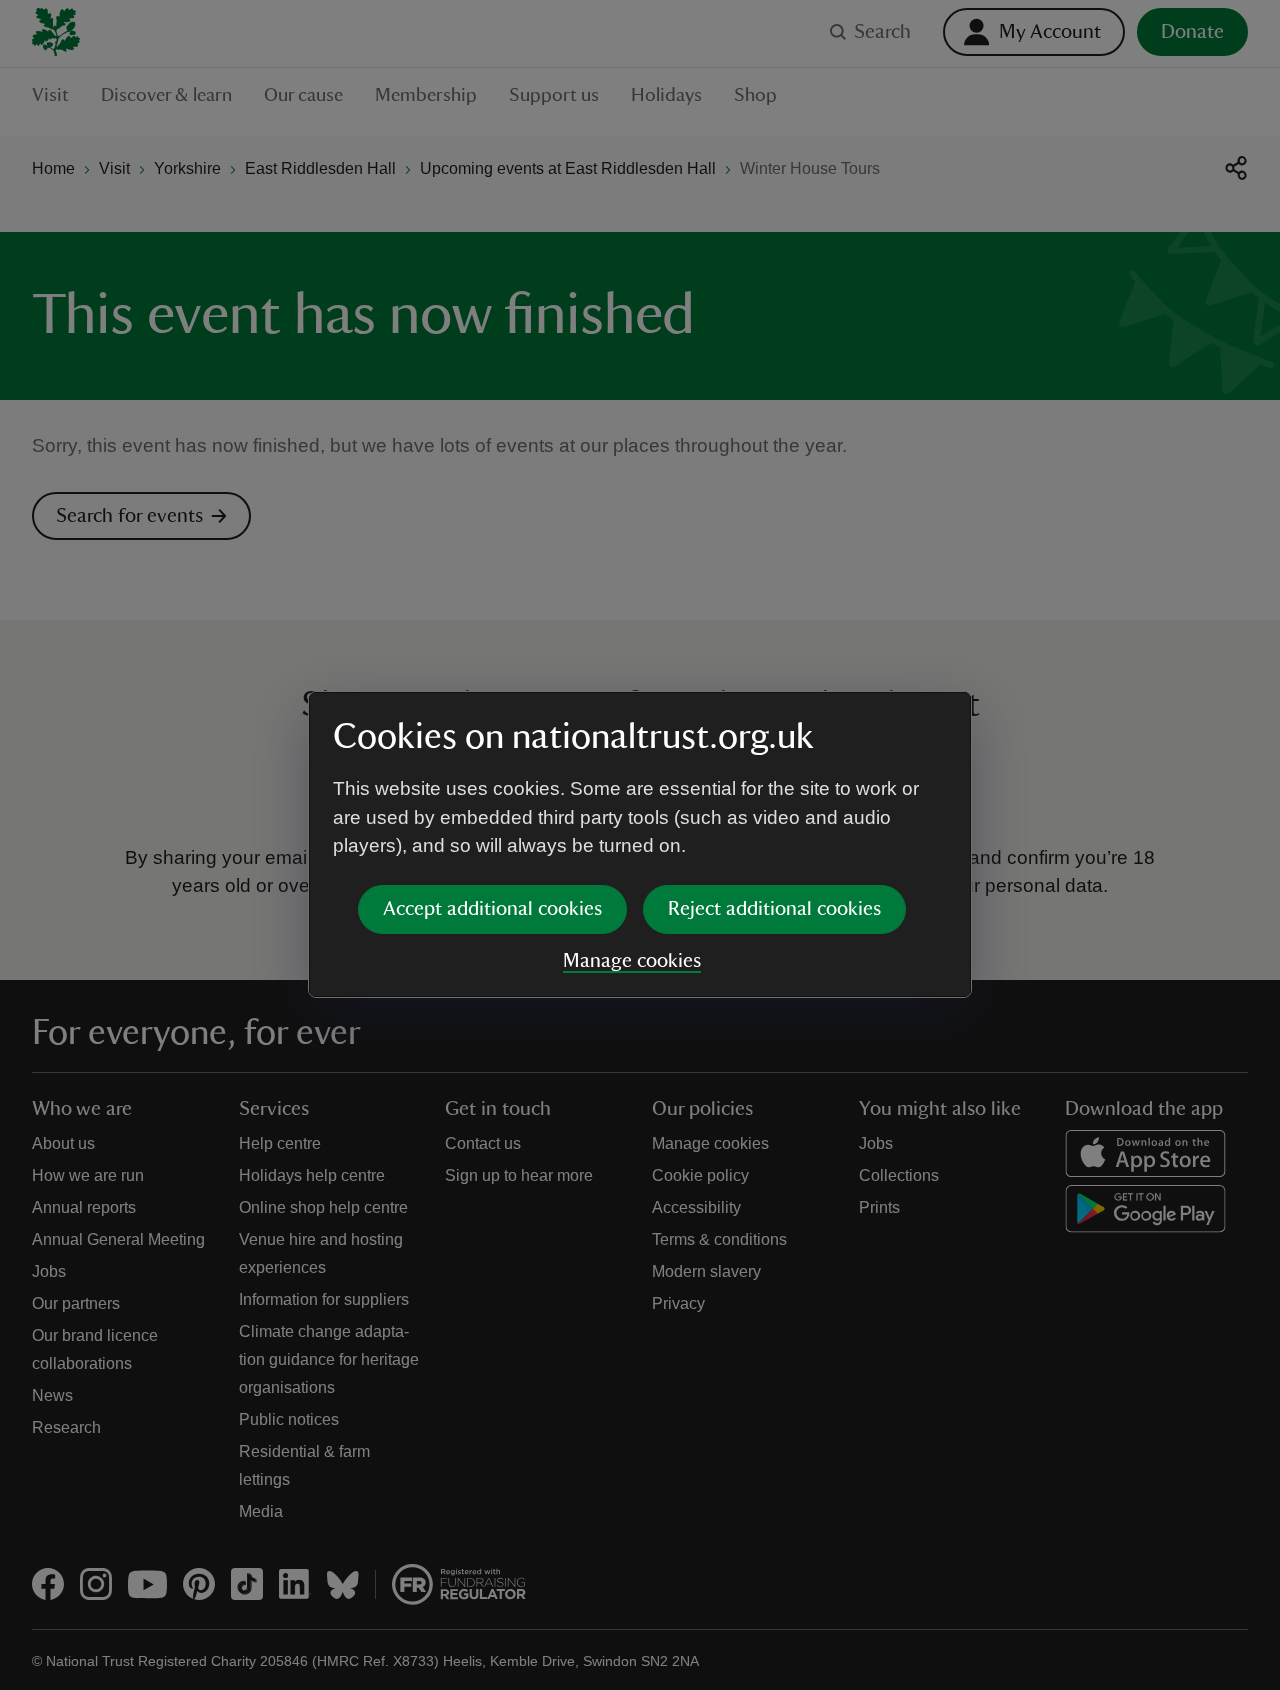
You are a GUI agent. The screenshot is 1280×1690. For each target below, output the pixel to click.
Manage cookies (632, 961)
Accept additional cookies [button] (492, 909)
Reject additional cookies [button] (774, 909)
